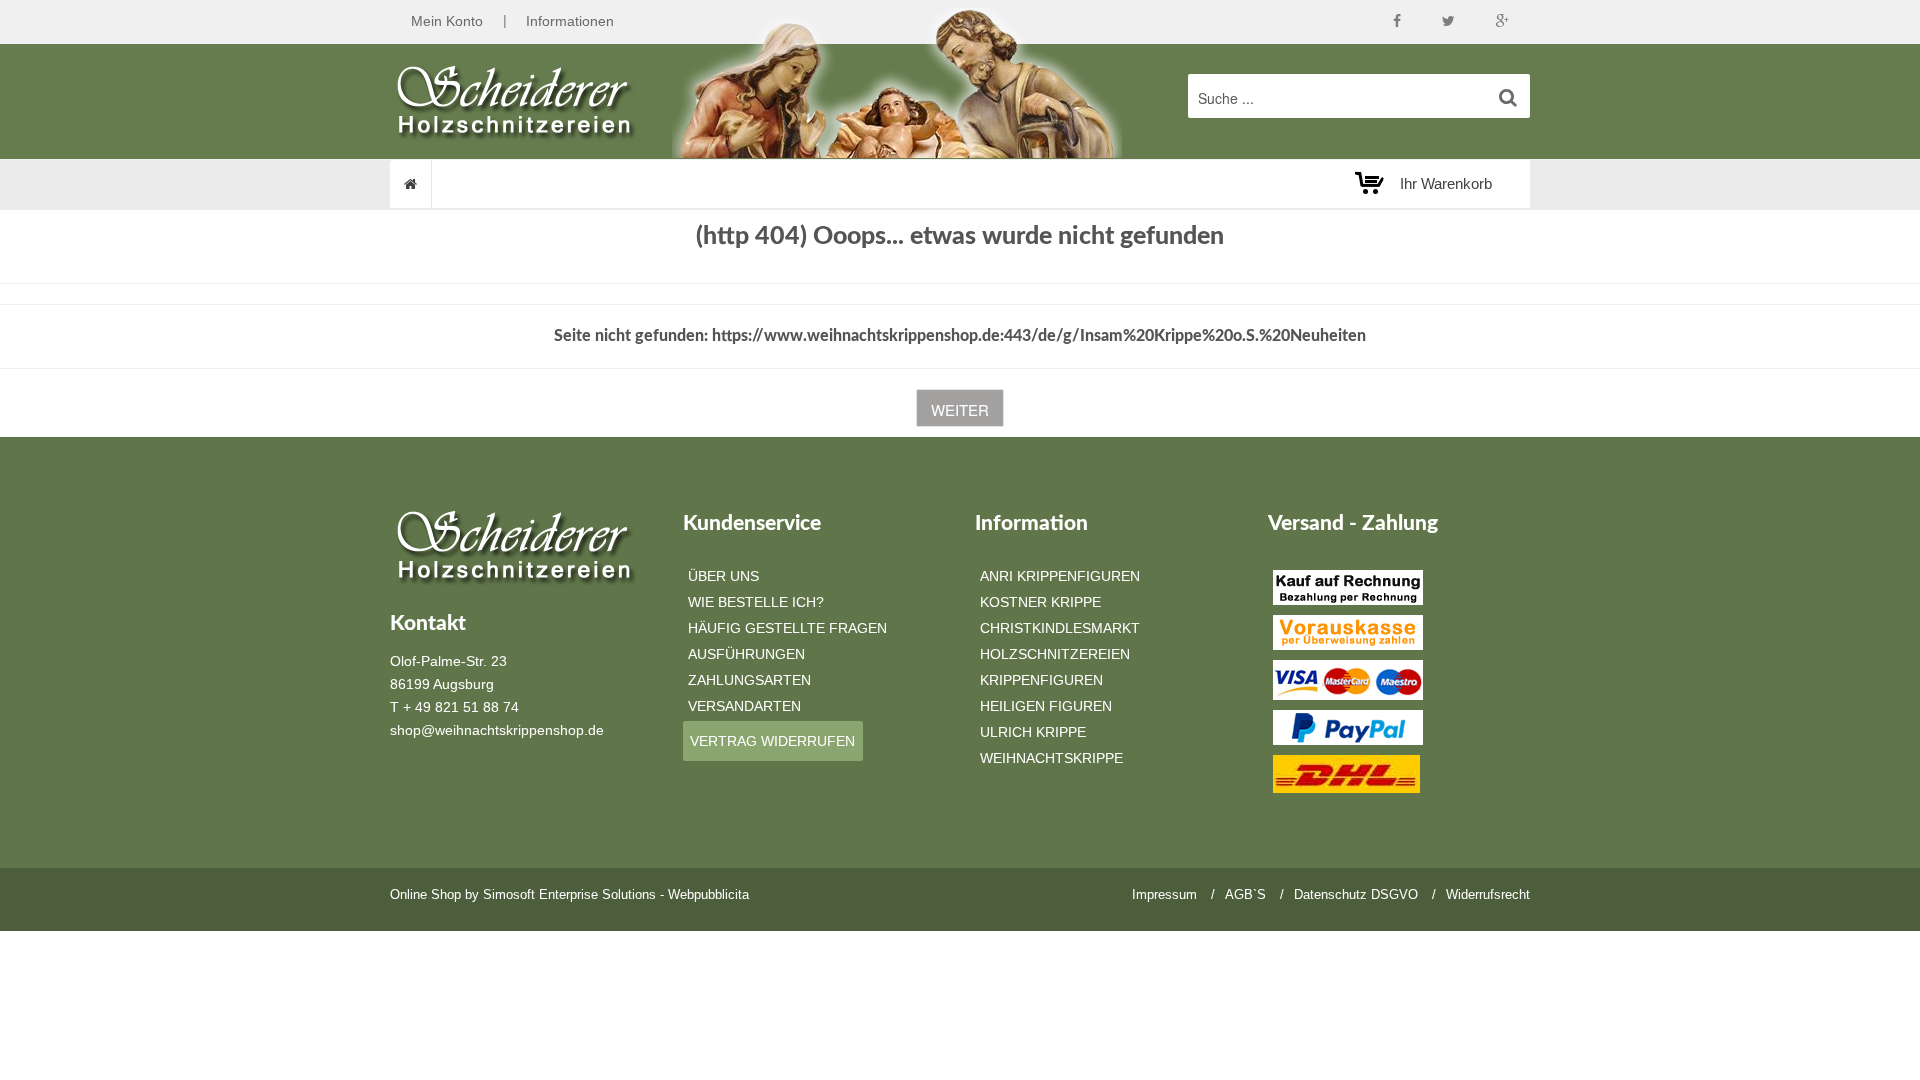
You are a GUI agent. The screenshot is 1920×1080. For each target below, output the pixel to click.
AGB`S (1245, 894)
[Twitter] (1448, 21)
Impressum (1164, 894)
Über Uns (723, 576)
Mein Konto (447, 21)
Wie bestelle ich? (756, 602)
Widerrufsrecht (1488, 894)
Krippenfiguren (1041, 680)
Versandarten (744, 706)
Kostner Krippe (1040, 602)
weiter (960, 409)
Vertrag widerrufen (772, 741)
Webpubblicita (708, 894)
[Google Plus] (1502, 21)
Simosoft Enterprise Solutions (569, 894)
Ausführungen (746, 654)
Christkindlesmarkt (1060, 628)
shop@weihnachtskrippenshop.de (497, 730)
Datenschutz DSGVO (1356, 894)
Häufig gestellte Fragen (787, 628)
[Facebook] (1397, 21)
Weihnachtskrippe (1051, 758)
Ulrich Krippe (1033, 732)
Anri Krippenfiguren (1060, 576)
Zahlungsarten (749, 680)
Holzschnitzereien (1055, 654)
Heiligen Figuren (1046, 706)
